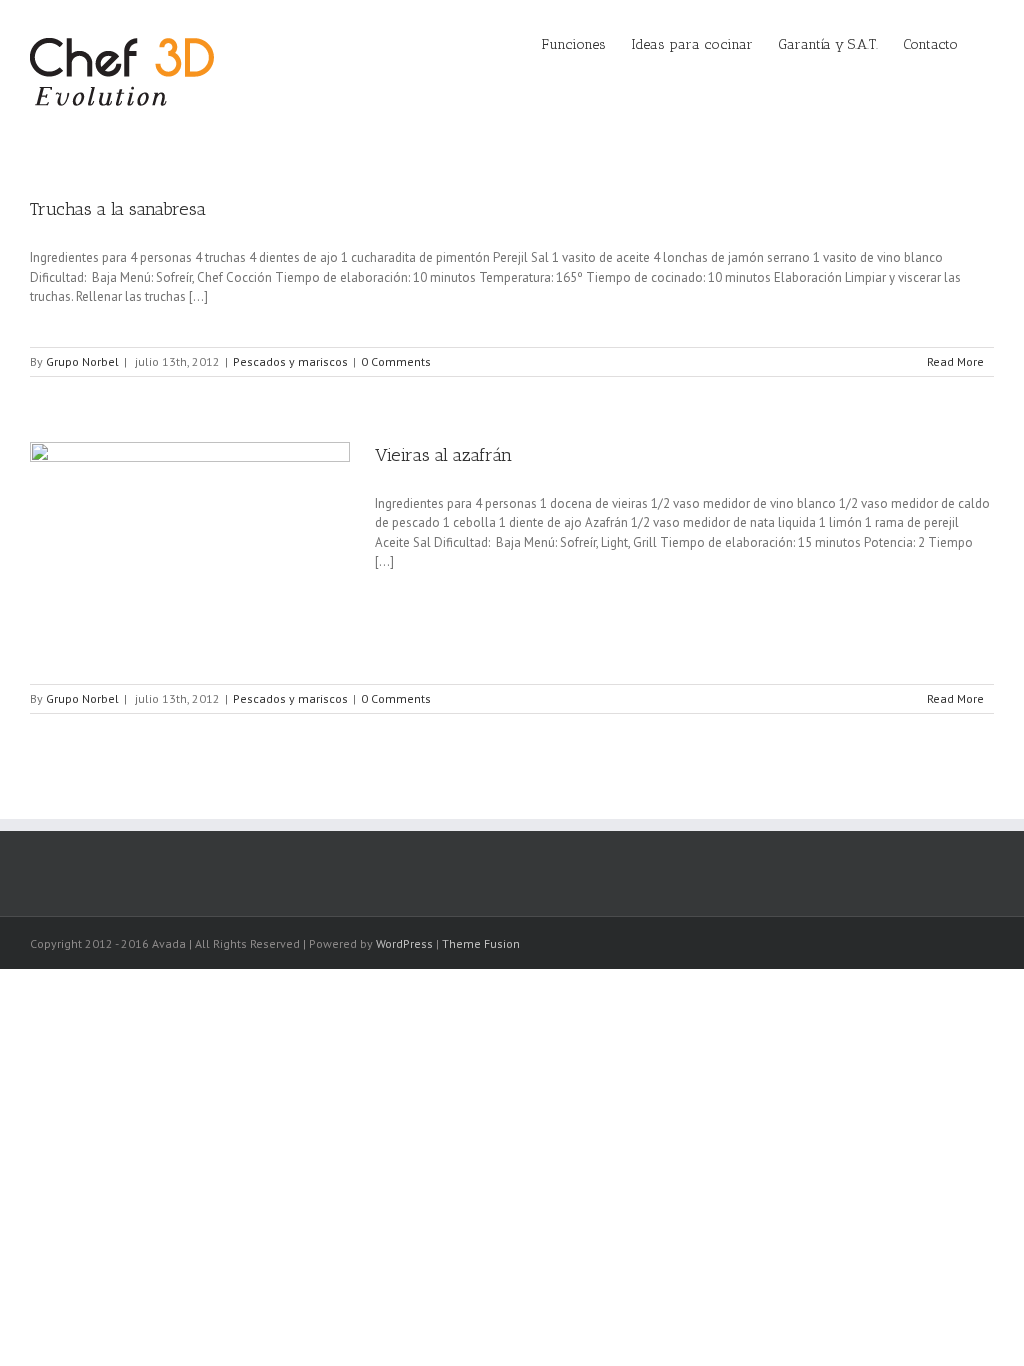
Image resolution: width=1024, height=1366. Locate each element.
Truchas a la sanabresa (118, 209)
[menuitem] (586, 43)
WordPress (404, 943)
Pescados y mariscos (290, 361)
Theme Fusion (481, 943)
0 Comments (396, 361)
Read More (955, 361)
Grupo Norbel (82, 361)
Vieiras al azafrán (443, 455)
